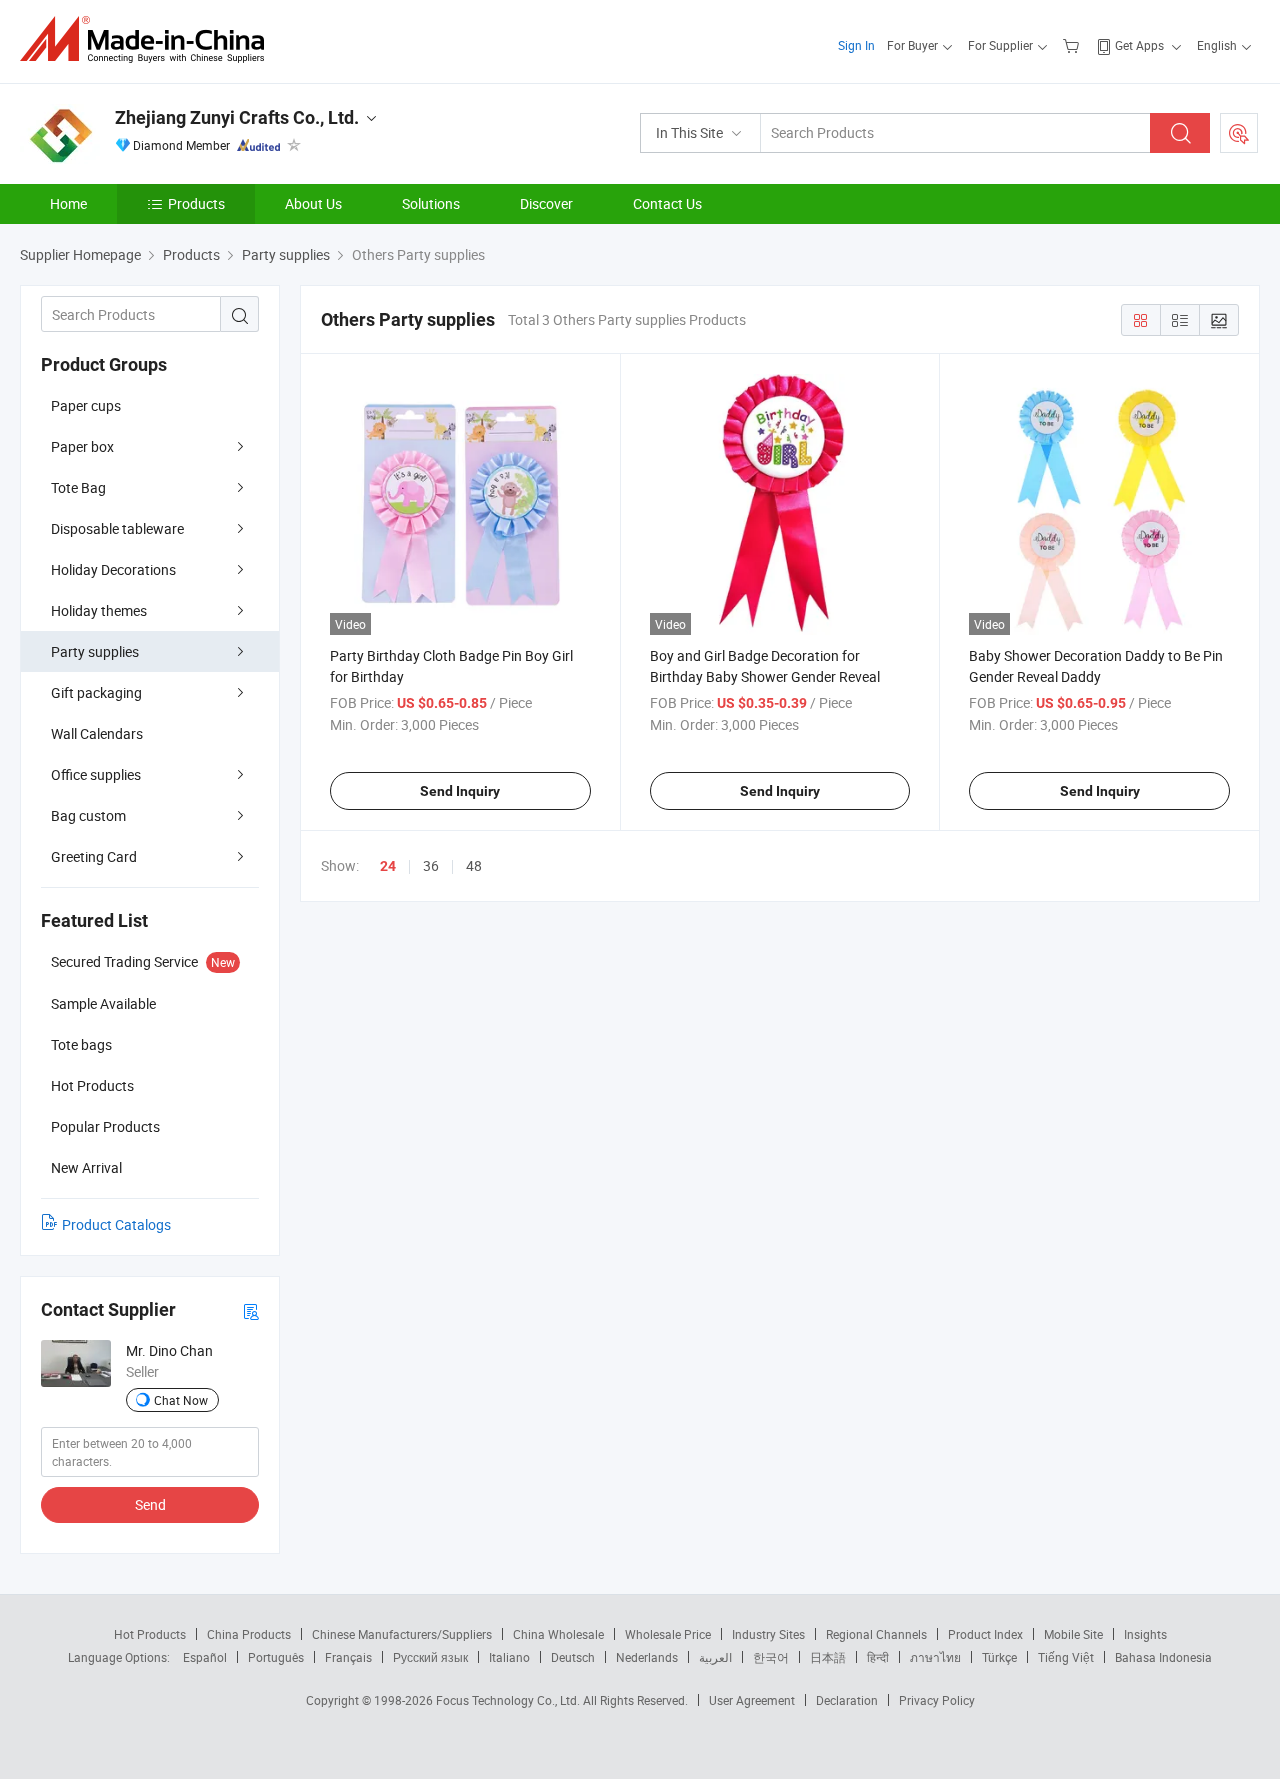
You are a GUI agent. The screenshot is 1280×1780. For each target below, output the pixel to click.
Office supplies (96, 774)
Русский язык (430, 1657)
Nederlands (647, 1657)
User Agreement (752, 1700)
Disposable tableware (117, 528)
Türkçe (999, 1657)
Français (348, 1657)
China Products (249, 1634)
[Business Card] (251, 1310)
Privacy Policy (937, 1700)
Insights (1145, 1634)
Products (196, 203)
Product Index (985, 1634)
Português (276, 1657)
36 (431, 865)
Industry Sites (768, 1634)
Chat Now (181, 1400)
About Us (313, 203)
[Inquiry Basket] (1073, 45)
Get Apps (1139, 45)
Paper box (82, 446)
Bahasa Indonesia (1163, 1657)
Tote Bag (78, 487)
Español (205, 1657)
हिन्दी (878, 1657)
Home (68, 203)
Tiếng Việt (1066, 1657)
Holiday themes (99, 610)
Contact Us (667, 203)
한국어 (771, 1657)
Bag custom (88, 815)
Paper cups (86, 405)
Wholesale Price (668, 1634)
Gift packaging (96, 692)
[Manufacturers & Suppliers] (148, 39)
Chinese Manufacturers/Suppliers (402, 1634)
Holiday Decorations (113, 569)
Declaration (847, 1700)
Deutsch (573, 1657)
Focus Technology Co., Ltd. (509, 1700)
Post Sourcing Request (1239, 133)
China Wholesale (558, 1634)
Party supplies (95, 651)
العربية (715, 1657)
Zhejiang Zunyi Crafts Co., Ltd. (237, 117)
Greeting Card (94, 856)
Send (150, 1504)
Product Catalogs (116, 1224)
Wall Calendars (97, 733)
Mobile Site (1073, 1634)
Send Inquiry (460, 791)
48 (474, 865)
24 (388, 866)
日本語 (828, 1657)
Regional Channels (876, 1634)
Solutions (431, 203)
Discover (546, 203)
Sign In (856, 45)
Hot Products (150, 1634)
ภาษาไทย (935, 1657)
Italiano (509, 1657)
